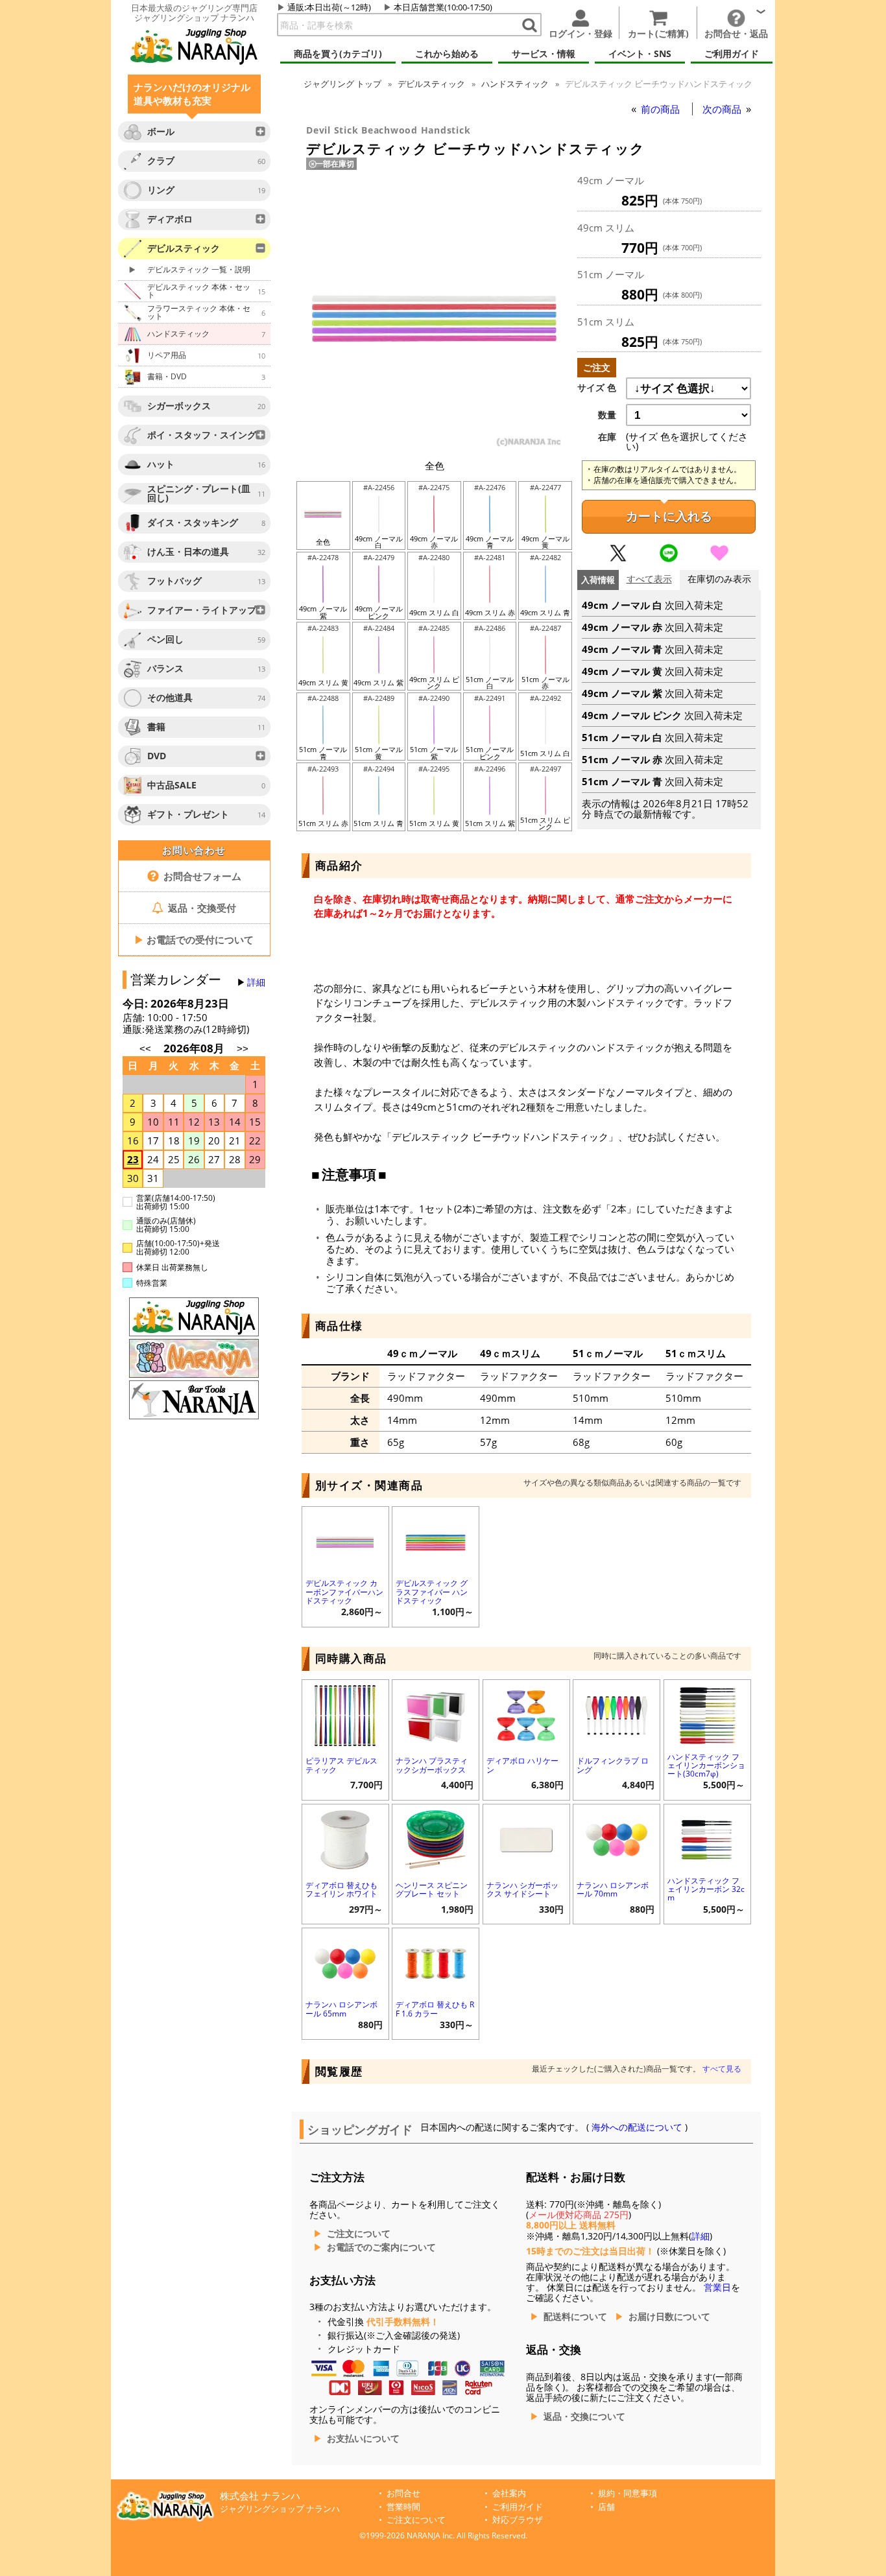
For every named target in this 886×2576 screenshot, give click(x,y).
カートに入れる (669, 516)
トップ (342, 84)
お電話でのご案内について (381, 2247)
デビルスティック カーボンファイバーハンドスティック (344, 1591)
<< (145, 1049)
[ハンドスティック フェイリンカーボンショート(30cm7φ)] (707, 1714)
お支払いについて (363, 2439)
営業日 (717, 2287)
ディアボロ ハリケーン (522, 1765)
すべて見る (722, 2069)
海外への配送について (637, 2127)
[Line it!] (669, 559)
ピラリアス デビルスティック (341, 1765)
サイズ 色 (597, 388)
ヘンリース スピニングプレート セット (432, 1889)
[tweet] (618, 559)
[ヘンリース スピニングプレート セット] (436, 1838)
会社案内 (509, 2493)
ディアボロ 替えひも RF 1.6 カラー (435, 2009)
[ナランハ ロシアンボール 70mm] (617, 1838)
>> (243, 1049)
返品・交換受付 (201, 908)
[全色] (435, 445)
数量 (607, 415)
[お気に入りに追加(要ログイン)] (719, 559)
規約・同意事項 (628, 2493)
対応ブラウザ (518, 2520)
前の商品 (662, 109)
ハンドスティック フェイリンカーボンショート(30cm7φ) (706, 1765)
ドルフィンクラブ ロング (613, 1765)
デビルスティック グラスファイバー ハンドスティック (432, 1591)
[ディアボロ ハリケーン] (526, 1714)
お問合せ (403, 2493)
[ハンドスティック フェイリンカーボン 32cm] (707, 1838)
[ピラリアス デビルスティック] (345, 1714)
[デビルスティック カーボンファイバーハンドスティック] (345, 1541)
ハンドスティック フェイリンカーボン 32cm (706, 1889)
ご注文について (359, 2234)
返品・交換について (584, 2416)
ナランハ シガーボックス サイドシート (522, 1889)
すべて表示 (649, 579)
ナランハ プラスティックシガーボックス (432, 1765)
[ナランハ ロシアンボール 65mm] (345, 1962)
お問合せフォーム (201, 876)
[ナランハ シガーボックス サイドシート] (526, 1838)
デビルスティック (431, 84)
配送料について (575, 2317)
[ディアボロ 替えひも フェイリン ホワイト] (345, 1838)
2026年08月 (195, 1048)
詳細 (256, 982)
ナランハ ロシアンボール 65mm (341, 2009)
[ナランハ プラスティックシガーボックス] (436, 1714)
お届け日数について (669, 2317)
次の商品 (723, 109)
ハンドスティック (515, 84)
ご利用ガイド (518, 2507)
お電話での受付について (194, 939)
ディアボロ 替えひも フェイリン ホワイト (341, 1889)
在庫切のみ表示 (719, 579)
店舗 (606, 2507)
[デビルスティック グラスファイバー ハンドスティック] (436, 1541)
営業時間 (403, 2507)
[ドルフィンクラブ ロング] (617, 1714)
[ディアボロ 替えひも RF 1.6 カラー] (436, 1962)
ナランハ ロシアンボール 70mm (613, 1889)
